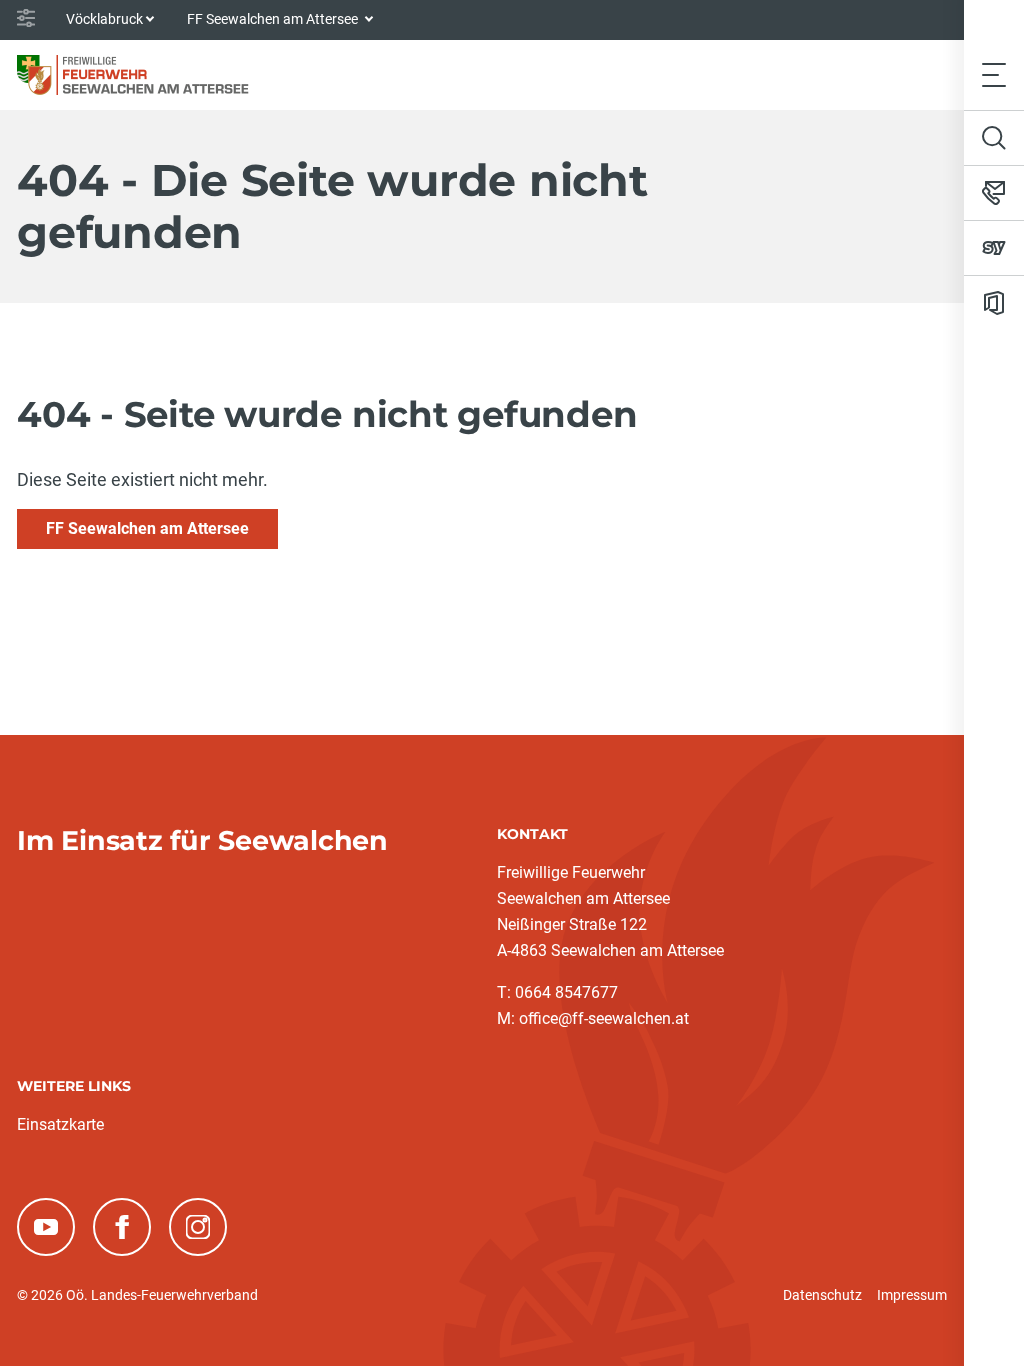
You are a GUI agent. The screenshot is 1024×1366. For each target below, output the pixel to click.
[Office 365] (994, 303)
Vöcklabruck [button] (104, 19)
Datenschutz (822, 1295)
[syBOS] (994, 248)
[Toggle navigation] (994, 74)
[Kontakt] (994, 193)
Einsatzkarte (60, 1124)
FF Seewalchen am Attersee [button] (274, 19)
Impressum (912, 1295)
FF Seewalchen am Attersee (147, 528)
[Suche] (994, 138)
